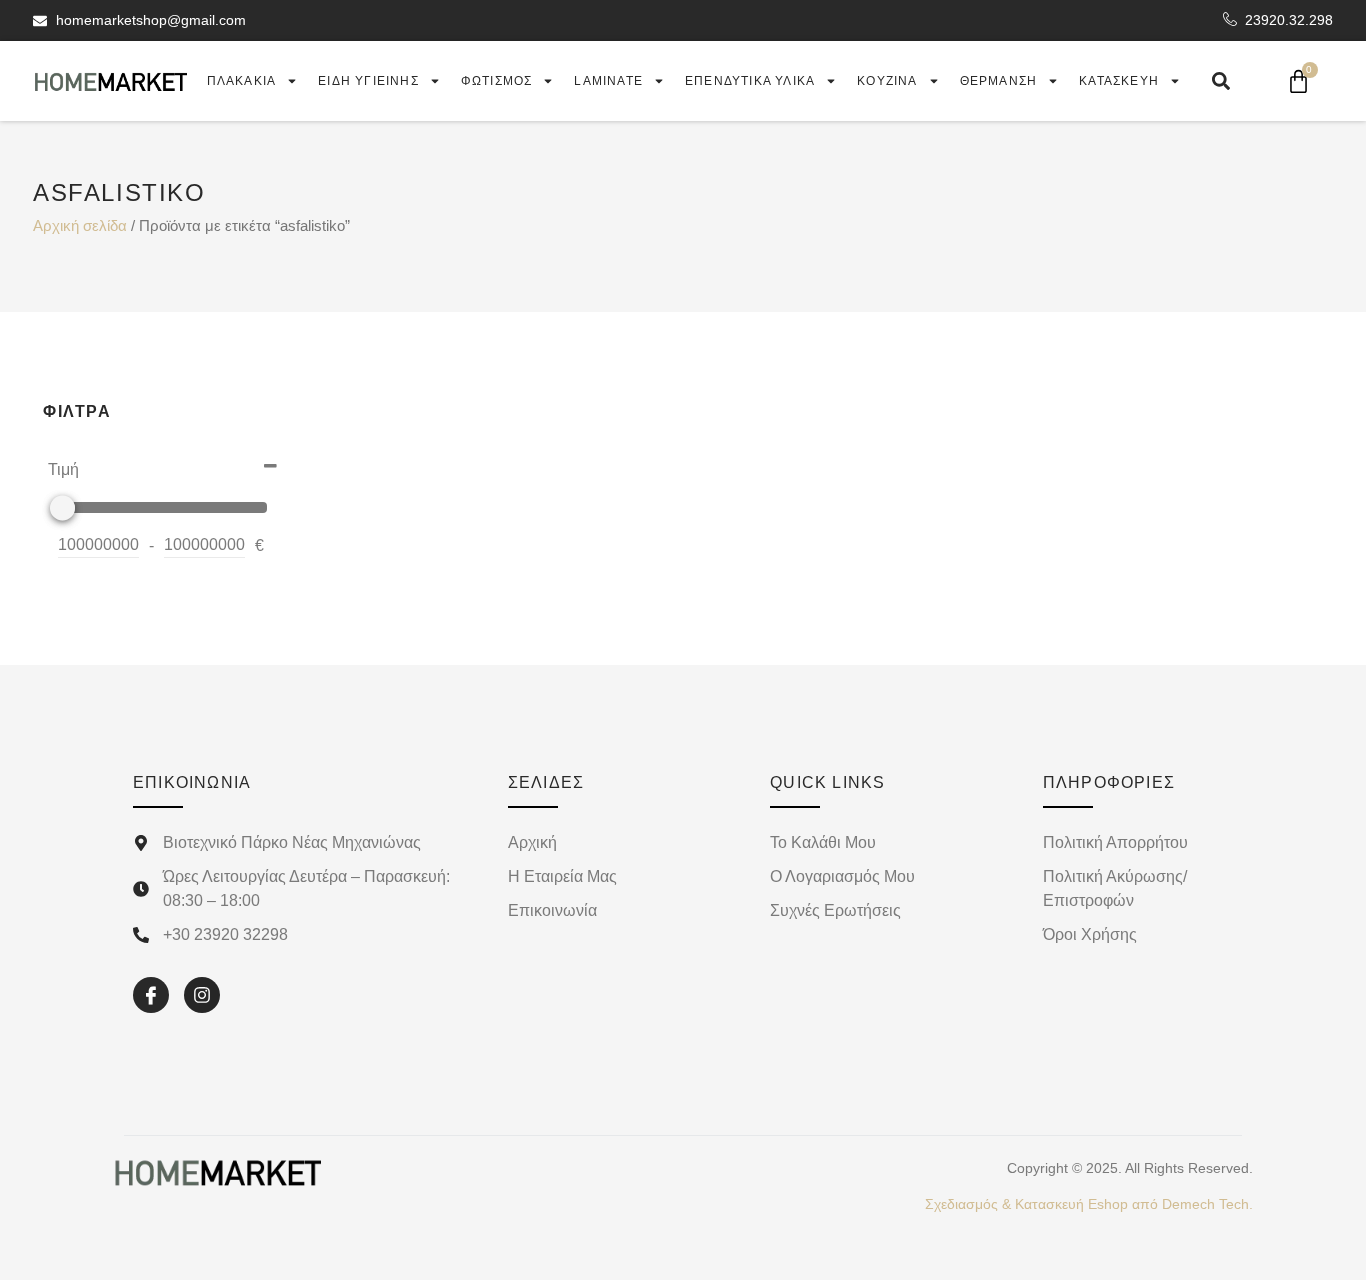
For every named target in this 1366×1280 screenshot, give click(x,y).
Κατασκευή (1119, 81)
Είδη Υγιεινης (368, 81)
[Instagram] (202, 995)
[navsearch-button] (1221, 81)
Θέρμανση (999, 81)
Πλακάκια (242, 81)
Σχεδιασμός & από (1089, 1204)
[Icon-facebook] (151, 995)
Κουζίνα (887, 81)
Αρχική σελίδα (80, 226)
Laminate (608, 81)
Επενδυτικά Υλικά (750, 81)
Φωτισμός (497, 81)
